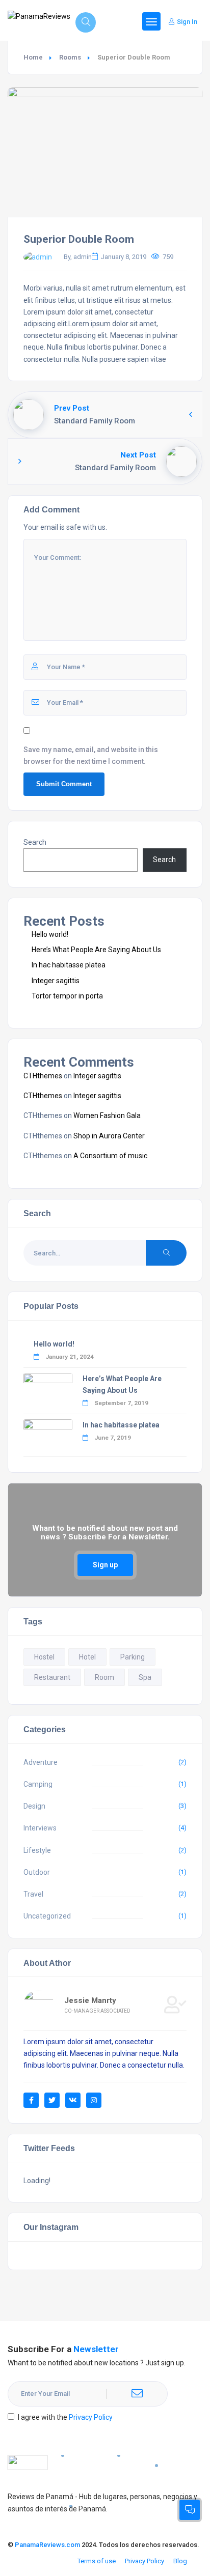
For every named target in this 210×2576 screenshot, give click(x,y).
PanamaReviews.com (47, 2545)
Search (35, 842)
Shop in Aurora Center (109, 1136)
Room (104, 1677)
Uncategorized (47, 1916)
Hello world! (50, 934)
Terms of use (97, 2561)
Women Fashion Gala (107, 1115)
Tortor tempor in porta (67, 996)
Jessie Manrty (90, 2000)
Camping (38, 1784)
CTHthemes (43, 1076)
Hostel (44, 1657)
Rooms (70, 57)
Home (33, 57)
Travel (33, 1894)
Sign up (105, 1565)
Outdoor (37, 1872)
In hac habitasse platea (69, 965)
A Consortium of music (110, 1156)
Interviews (40, 1828)
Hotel (87, 1657)
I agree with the (65, 2417)
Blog (180, 2561)
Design (34, 1806)
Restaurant (52, 1677)
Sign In (187, 22)
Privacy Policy (91, 2417)
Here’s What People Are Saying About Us (96, 950)
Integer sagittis (56, 981)
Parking (133, 1657)
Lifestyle (37, 1850)
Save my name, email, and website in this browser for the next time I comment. (91, 755)
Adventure (41, 1762)
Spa (145, 1677)
